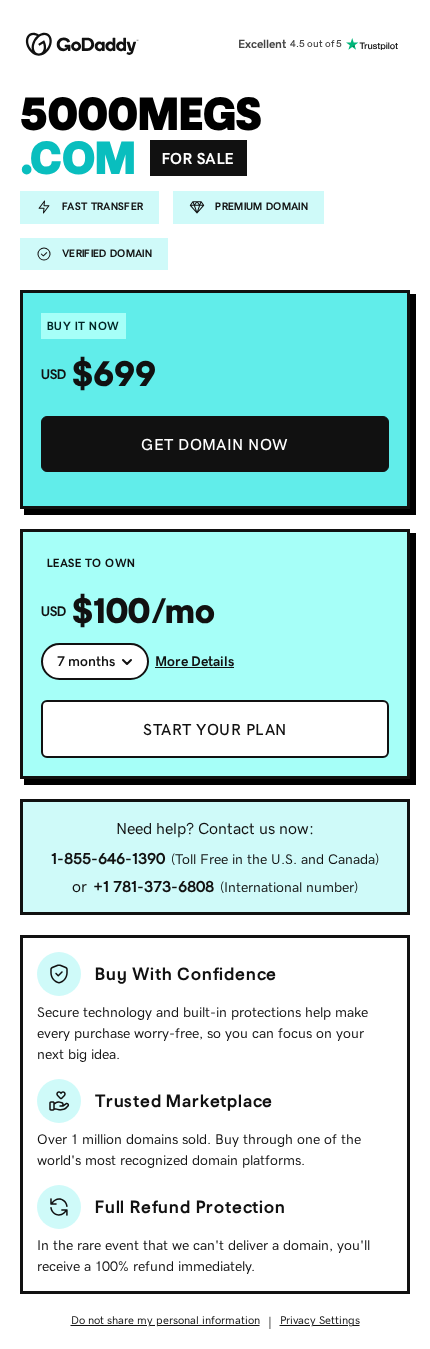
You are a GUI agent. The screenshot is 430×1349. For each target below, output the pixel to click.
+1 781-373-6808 (153, 886)
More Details (194, 661)
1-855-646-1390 (108, 858)
